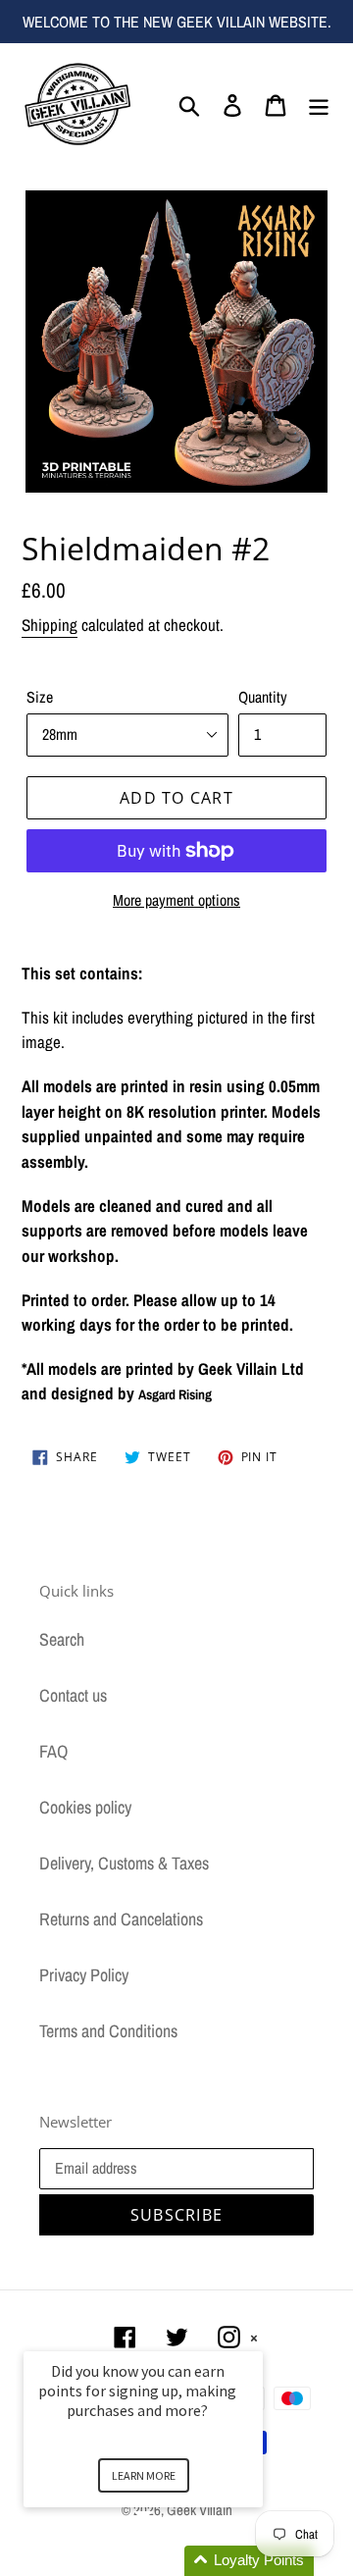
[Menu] (319, 104)
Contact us (73, 1695)
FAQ (53, 1751)
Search (62, 1639)
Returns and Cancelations (121, 1919)
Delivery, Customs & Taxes (124, 1863)
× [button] (254, 2338)
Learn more (144, 2475)
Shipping (50, 625)
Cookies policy (85, 1807)
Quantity (263, 697)
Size (40, 697)
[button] (167, 2561)
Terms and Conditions (108, 2031)
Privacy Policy (84, 1975)
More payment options (176, 900)
